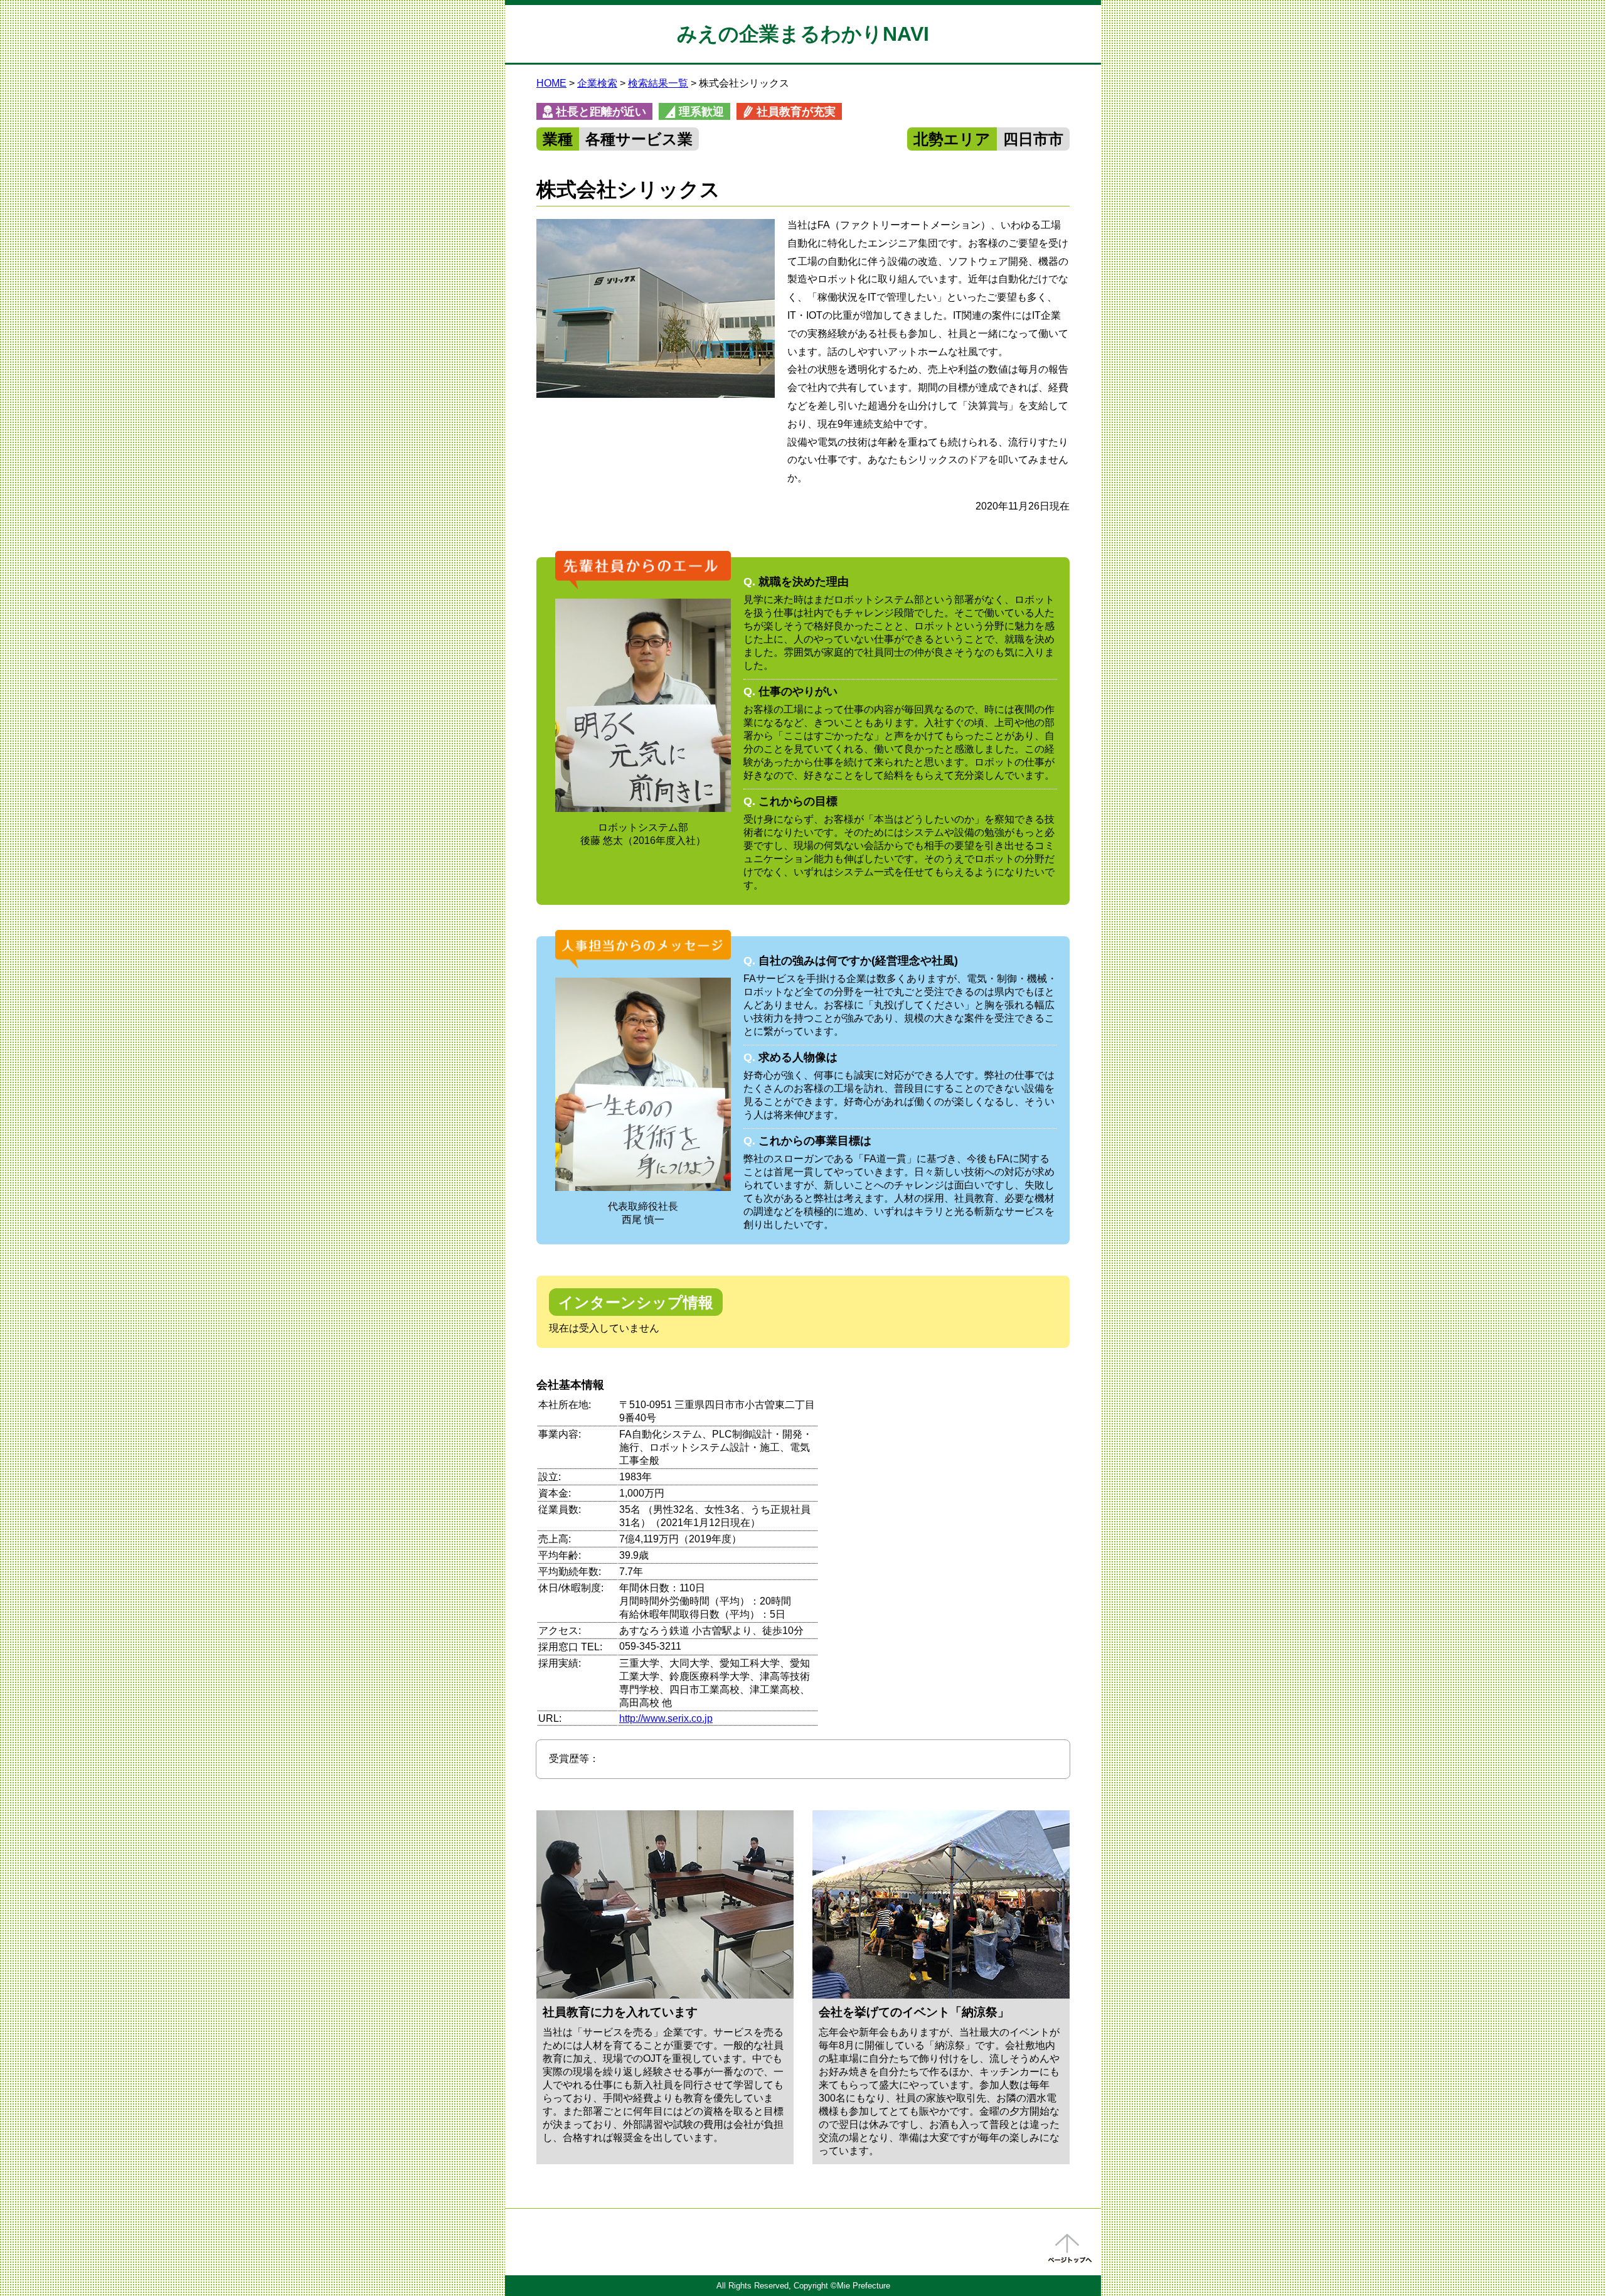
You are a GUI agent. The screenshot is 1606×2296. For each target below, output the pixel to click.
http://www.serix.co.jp (666, 1718)
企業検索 (597, 83)
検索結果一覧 (658, 83)
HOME (551, 83)
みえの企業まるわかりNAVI (803, 34)
